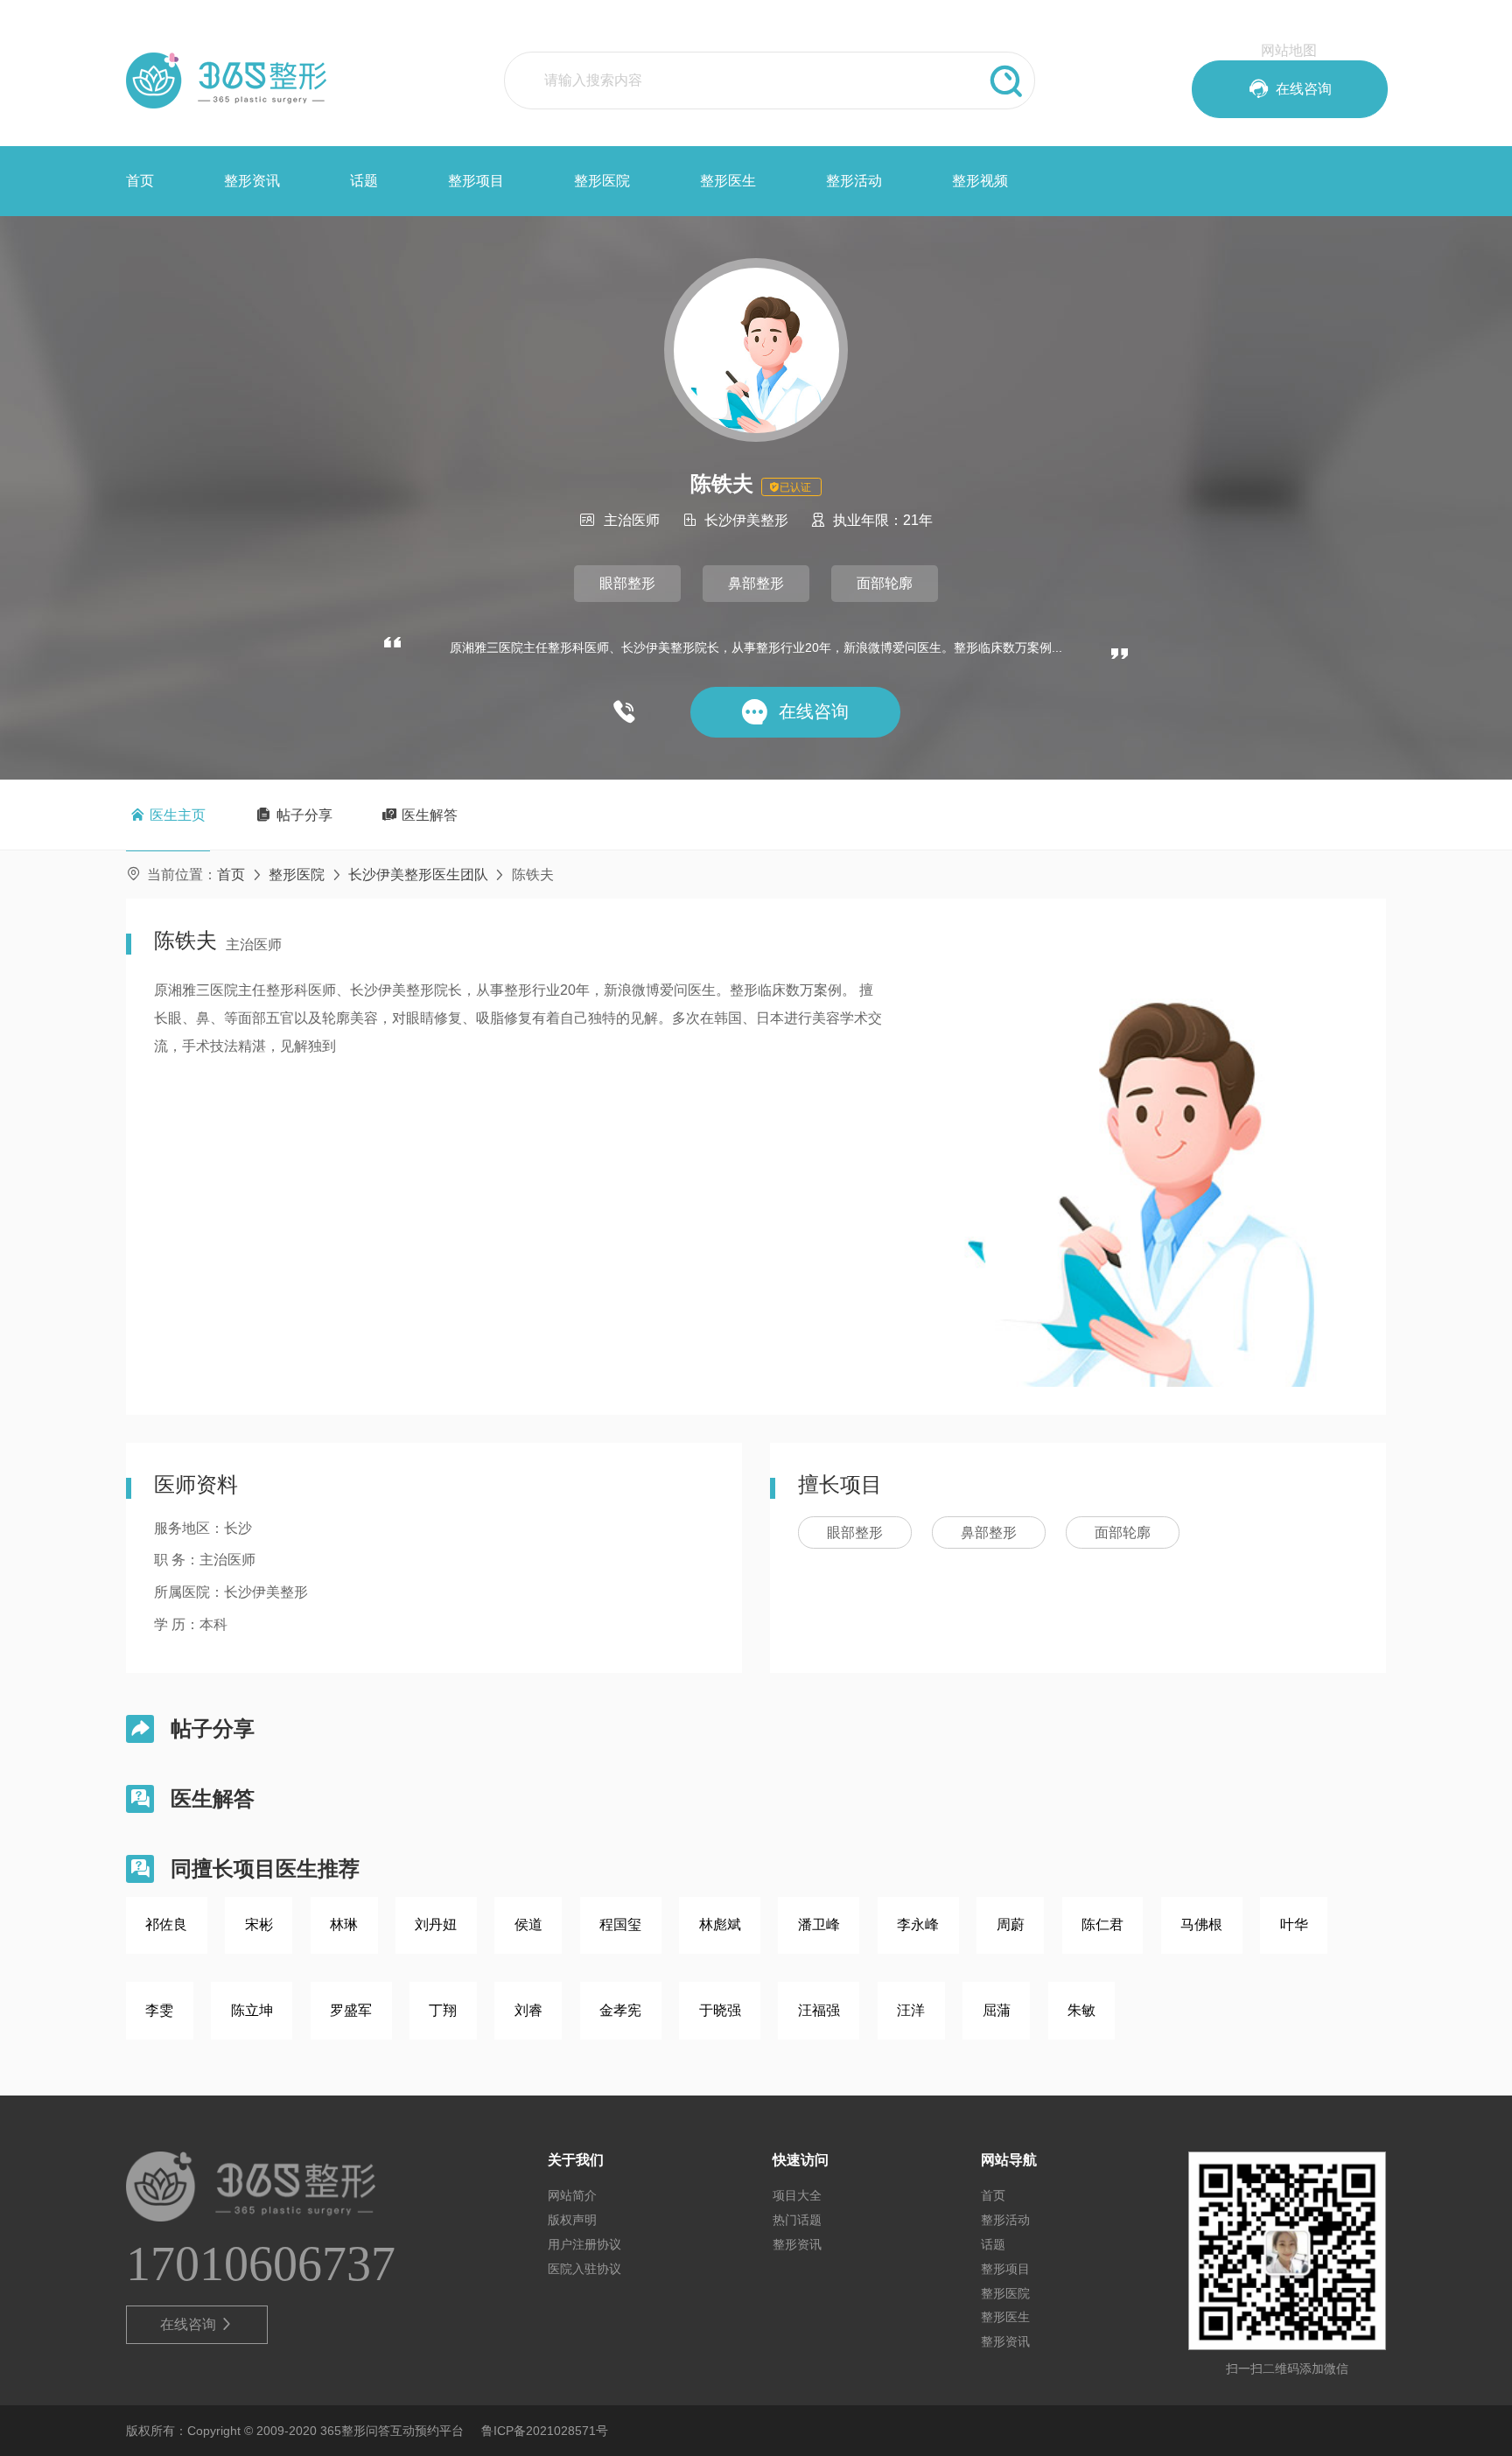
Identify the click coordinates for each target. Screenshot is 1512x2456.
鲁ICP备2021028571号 (545, 2431)
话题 (364, 181)
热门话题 (797, 2220)
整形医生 (728, 181)
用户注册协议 (584, 2244)
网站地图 (1289, 50)
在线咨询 (197, 2324)
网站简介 (572, 2195)
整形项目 (476, 181)
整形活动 (854, 181)
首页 (140, 181)
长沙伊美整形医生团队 (418, 875)
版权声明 (572, 2220)
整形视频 (980, 181)
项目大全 (797, 2195)
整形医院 (602, 181)
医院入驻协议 (584, 2269)
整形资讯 (252, 181)
